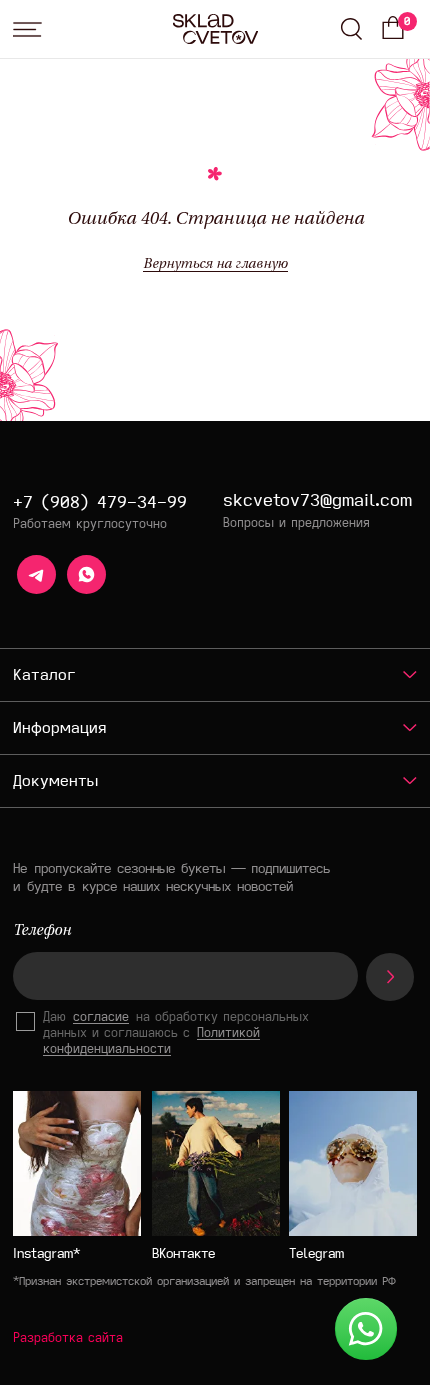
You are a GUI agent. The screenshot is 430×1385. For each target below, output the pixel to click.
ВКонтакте (183, 1253)
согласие (101, 1016)
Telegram (316, 1253)
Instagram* (46, 1253)
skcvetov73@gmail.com (317, 499)
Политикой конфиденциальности (151, 1040)
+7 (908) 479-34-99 (100, 501)
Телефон (42, 931)
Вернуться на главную (215, 264)
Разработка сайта (68, 1337)
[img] (353, 1163)
